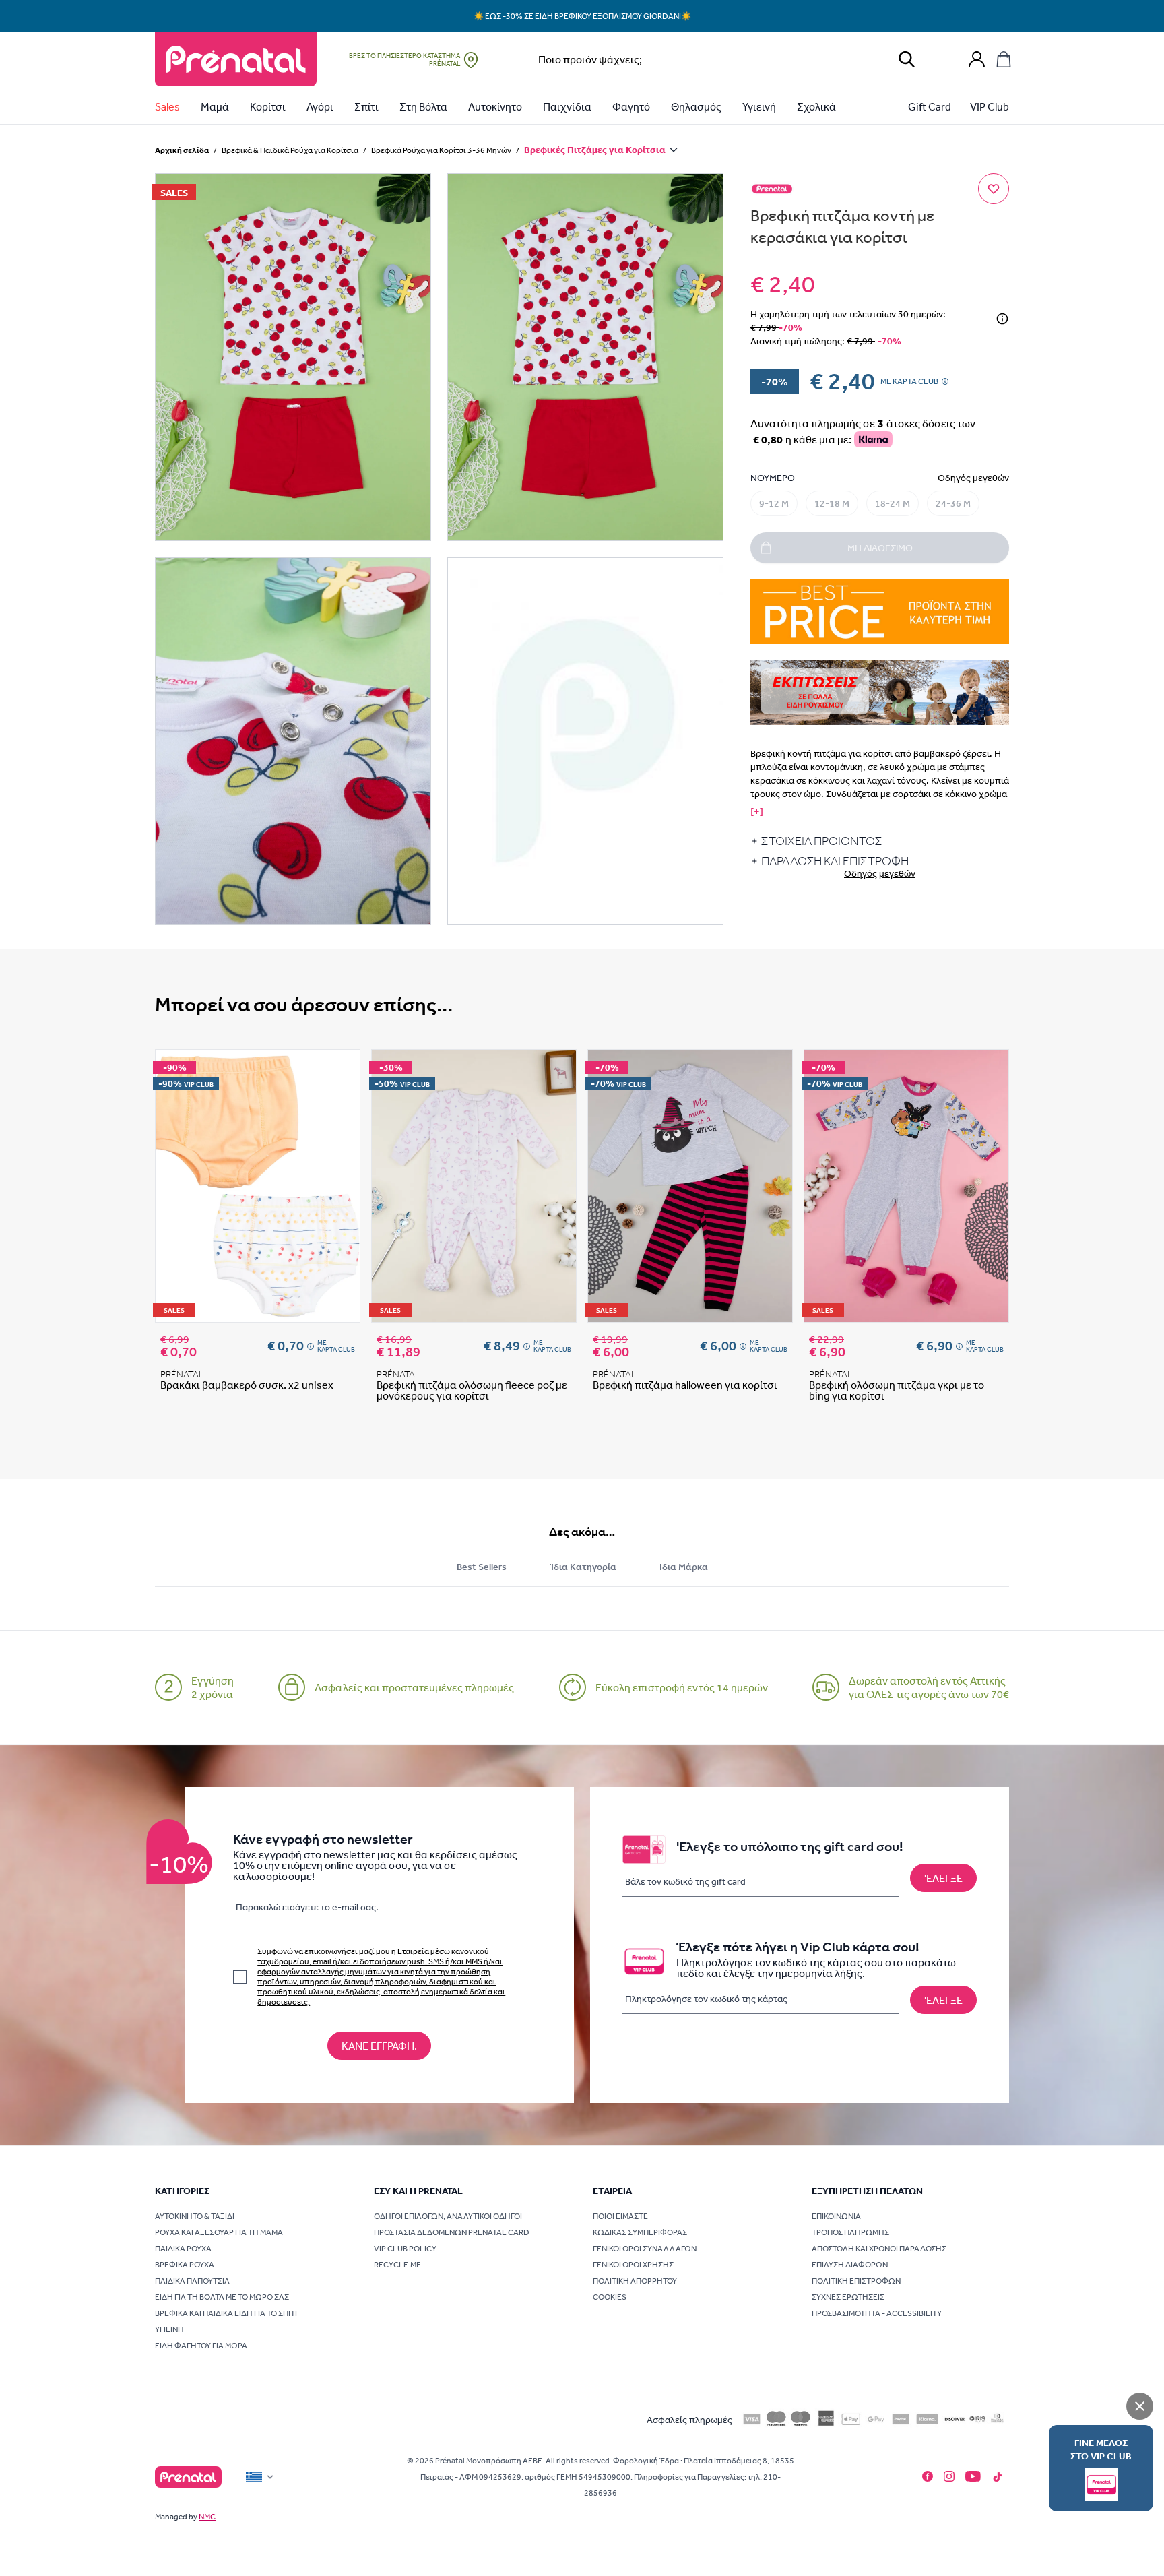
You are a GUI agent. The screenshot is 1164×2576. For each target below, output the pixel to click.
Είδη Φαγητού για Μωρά (201, 2346)
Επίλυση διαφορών (850, 2265)
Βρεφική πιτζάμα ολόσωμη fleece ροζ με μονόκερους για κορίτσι (472, 1390)
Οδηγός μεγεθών (973, 478)
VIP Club (990, 106)
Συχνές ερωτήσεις (848, 2297)
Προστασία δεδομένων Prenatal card (452, 2232)
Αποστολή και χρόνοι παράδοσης (879, 2249)
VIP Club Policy (405, 2249)
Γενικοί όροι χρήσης (633, 2265)
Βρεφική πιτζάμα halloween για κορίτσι (685, 1385)
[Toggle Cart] (1004, 59)
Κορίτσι (268, 106)
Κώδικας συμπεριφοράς (640, 2232)
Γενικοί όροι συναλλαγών (645, 2249)
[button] (293, 357)
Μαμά (215, 106)
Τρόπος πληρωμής (850, 2232)
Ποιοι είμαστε (620, 2216)
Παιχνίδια (567, 106)
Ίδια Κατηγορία (583, 1567)
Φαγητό (631, 106)
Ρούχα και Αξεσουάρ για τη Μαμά (219, 2232)
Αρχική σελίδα (182, 150)
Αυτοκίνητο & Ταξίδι (195, 2216)
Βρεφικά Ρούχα (185, 2265)
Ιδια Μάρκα (684, 1567)
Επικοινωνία (836, 2216)
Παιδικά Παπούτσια (192, 2281)
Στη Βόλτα (423, 106)
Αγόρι (320, 106)
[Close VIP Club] (1140, 2406)
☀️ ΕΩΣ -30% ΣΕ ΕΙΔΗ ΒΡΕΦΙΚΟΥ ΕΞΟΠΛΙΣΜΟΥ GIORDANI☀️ (582, 16)
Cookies (610, 2297)
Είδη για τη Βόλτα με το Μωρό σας (222, 2297)
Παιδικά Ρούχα (183, 2249)
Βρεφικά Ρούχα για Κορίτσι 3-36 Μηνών (441, 150)
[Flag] (261, 2477)
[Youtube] (973, 2476)
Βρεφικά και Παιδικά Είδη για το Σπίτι (226, 2313)
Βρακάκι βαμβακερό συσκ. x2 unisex (247, 1385)
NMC (207, 2517)
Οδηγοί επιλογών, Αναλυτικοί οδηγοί (448, 2216)
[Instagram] (949, 2476)
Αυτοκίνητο (495, 106)
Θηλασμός (696, 106)
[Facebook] (928, 2476)
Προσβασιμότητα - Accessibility (877, 2313)
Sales (167, 106)
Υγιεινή (759, 106)
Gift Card (930, 106)
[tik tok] (998, 2477)
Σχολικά (816, 106)
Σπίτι (366, 106)
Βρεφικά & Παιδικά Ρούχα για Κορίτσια (290, 150)
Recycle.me (397, 2265)
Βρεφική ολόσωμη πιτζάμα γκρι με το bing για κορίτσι (897, 1390)
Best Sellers (482, 1567)
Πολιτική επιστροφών (856, 2281)
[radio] (774, 503)
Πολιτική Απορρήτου (635, 2281)
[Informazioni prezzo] (1002, 319)
